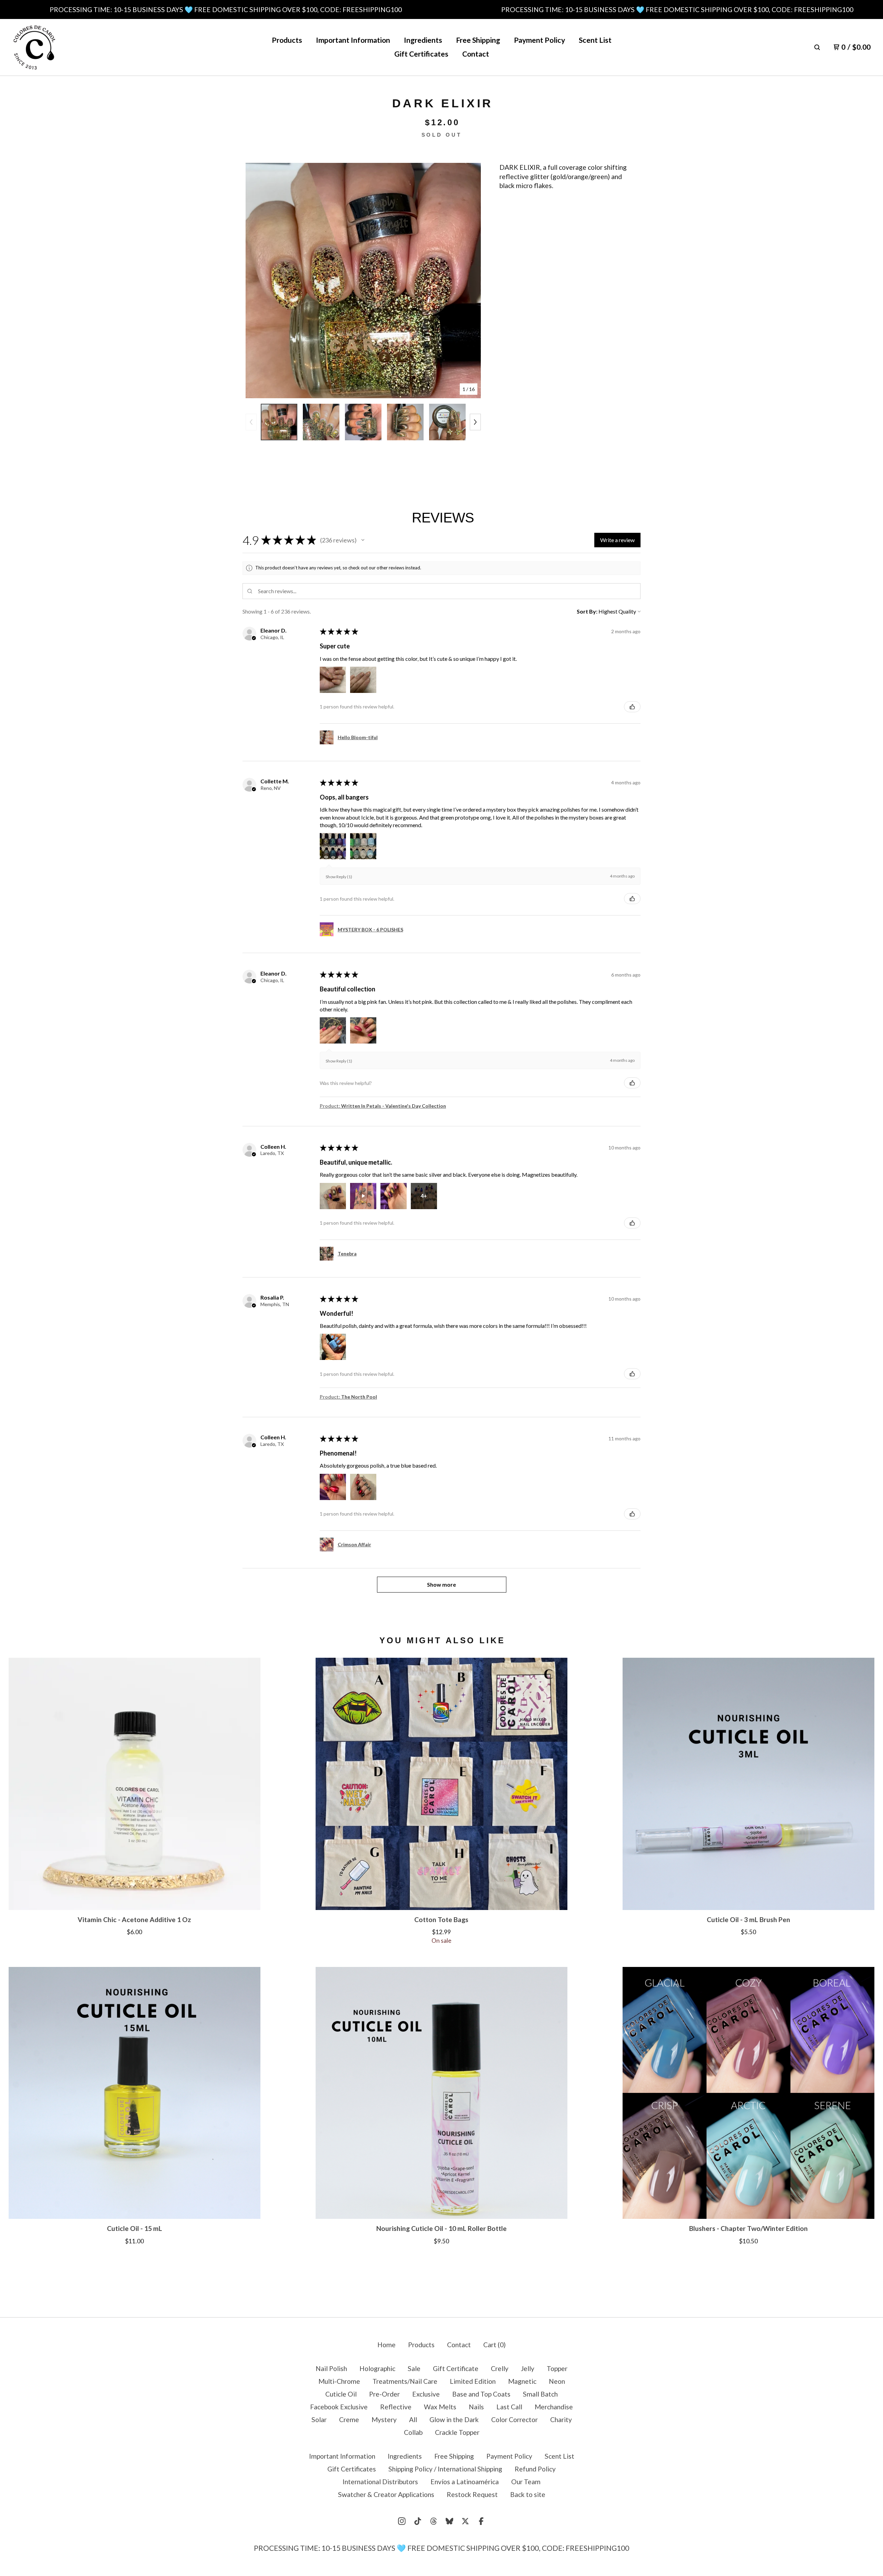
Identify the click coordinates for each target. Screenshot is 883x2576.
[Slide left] (251, 422)
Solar (319, 2420)
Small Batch (540, 2394)
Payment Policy (539, 40)
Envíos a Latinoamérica (465, 2482)
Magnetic (522, 2381)
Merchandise (554, 2407)
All (413, 2420)
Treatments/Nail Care (405, 2381)
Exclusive (426, 2394)
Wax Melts (440, 2407)
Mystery (384, 2420)
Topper (557, 2368)
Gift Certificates (421, 54)
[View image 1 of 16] (279, 422)
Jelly (528, 2368)
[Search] (817, 47)
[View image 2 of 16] (321, 422)
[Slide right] (475, 422)
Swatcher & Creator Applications (386, 2494)
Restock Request (472, 2494)
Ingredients (423, 40)
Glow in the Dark (454, 2420)
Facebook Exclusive (339, 2407)
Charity (561, 2420)
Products (287, 40)
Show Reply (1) (339, 877)
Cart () (494, 2345)
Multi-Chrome (339, 2381)
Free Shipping (478, 40)
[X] (465, 2521)
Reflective (396, 2407)
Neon (557, 2381)
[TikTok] (418, 2521)
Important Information (353, 40)
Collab (413, 2432)
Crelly (500, 2368)
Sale (414, 2368)
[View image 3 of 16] (363, 422)
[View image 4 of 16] (405, 422)
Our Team (526, 2482)
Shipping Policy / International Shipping (445, 2469)
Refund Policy (535, 2469)
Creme (349, 2420)
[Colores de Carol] (34, 47)
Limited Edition (473, 2381)
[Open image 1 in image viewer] (363, 281)
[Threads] (434, 2521)
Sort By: (587, 611)
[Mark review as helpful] (632, 707)
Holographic (377, 2368)
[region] (441, 9)
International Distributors (380, 2482)
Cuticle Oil (341, 2394)
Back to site (528, 2494)
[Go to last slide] (256, 281)
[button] (363, 540)
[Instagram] (402, 2521)
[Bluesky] (449, 2521)
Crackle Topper (457, 2432)
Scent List (595, 40)
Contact (476, 54)
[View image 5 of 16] (447, 422)
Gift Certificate (456, 2368)
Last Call (509, 2407)
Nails (476, 2407)
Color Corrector (514, 2420)
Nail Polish (331, 2368)
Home (386, 2345)
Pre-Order (384, 2394)
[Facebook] (481, 2521)
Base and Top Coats (481, 2394)
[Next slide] (470, 281)
